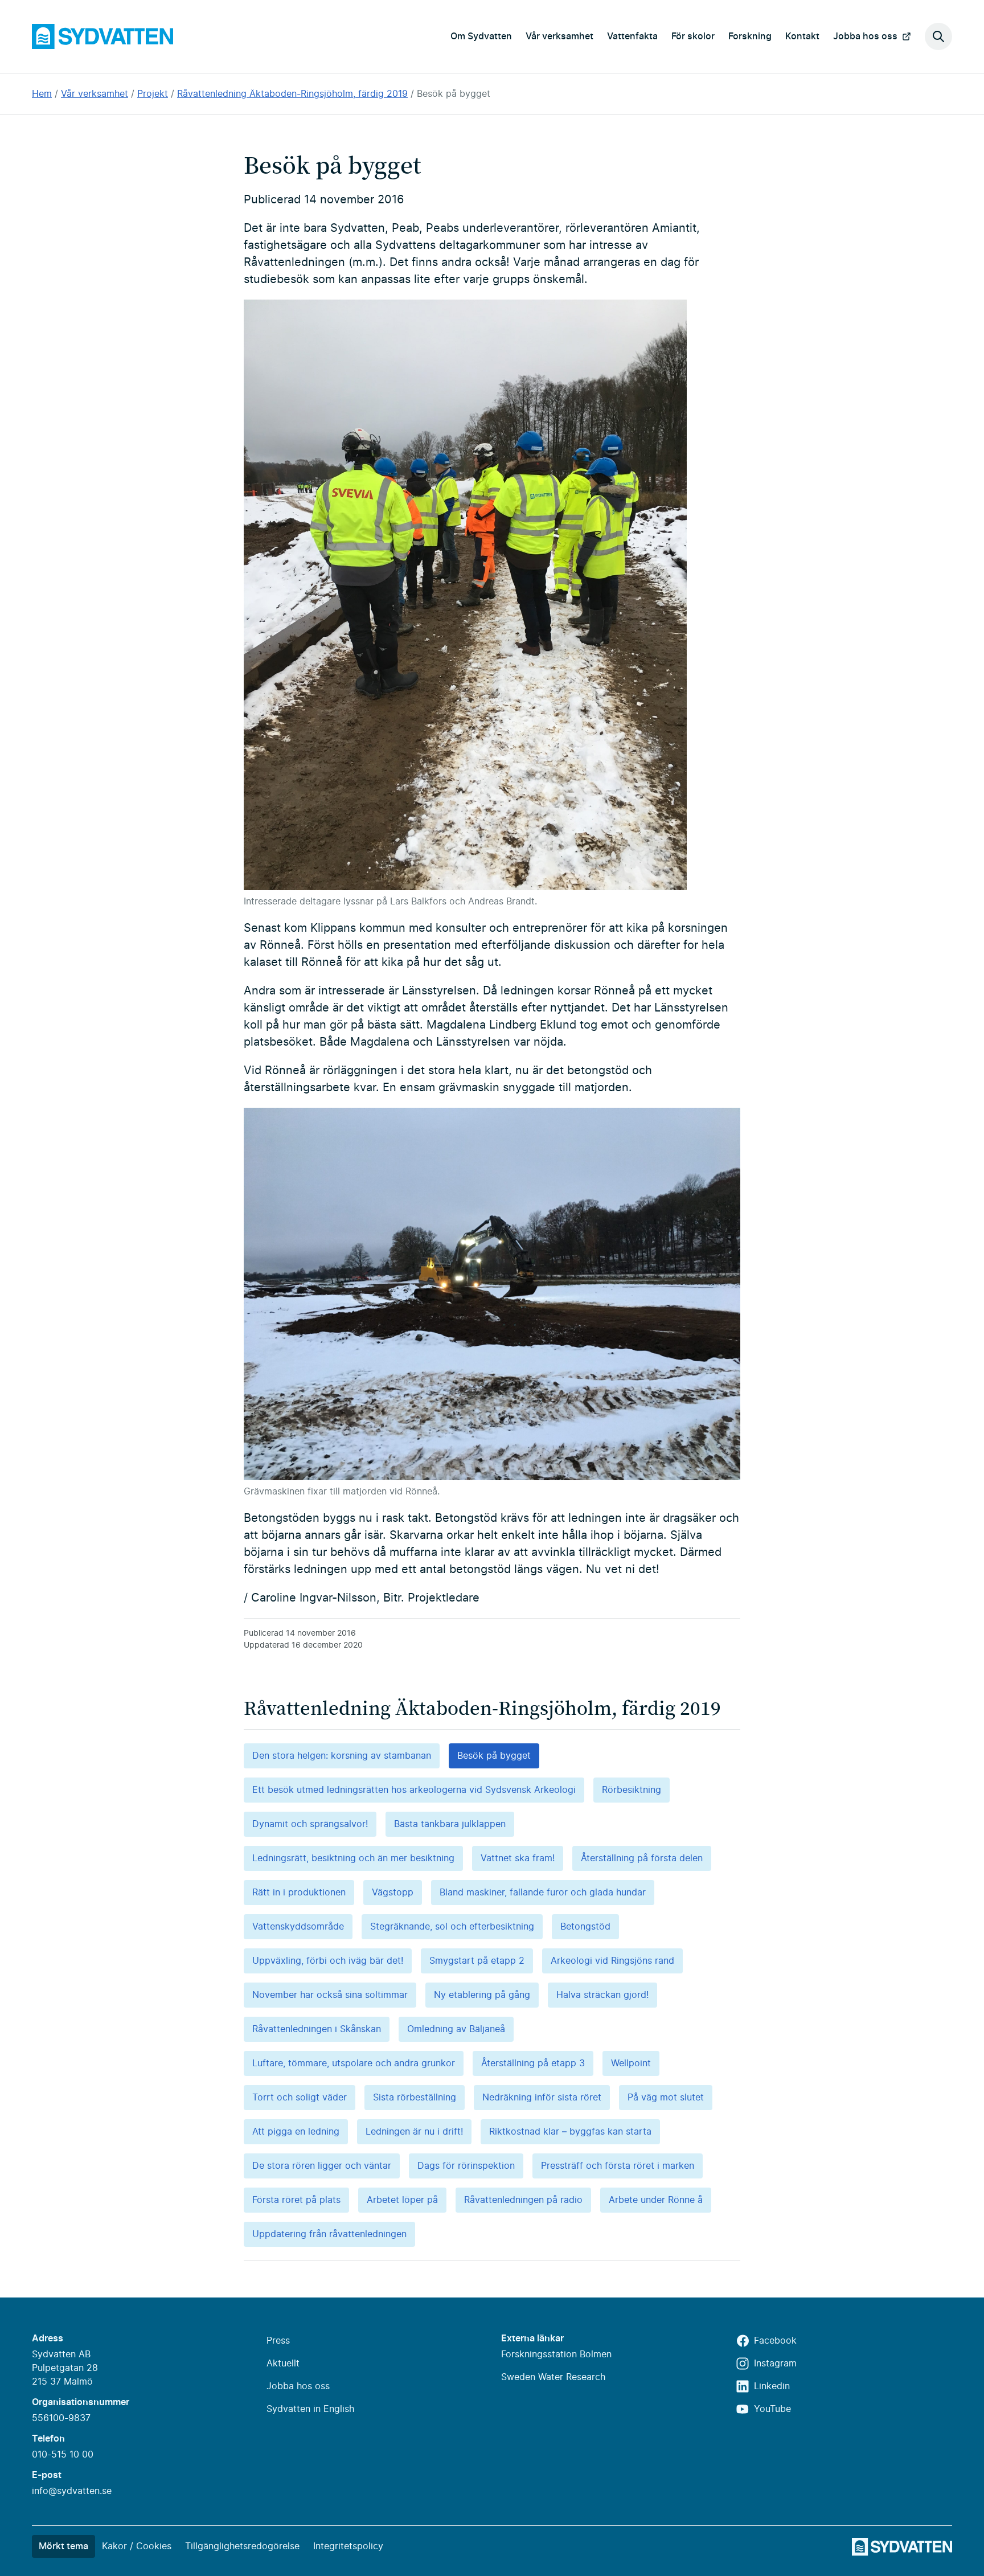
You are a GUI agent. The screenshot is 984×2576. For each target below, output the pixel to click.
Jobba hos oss (865, 36)
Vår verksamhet (559, 36)
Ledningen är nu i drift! (414, 2132)
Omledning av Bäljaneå (456, 2029)
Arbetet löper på (402, 2200)
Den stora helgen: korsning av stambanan (342, 1756)
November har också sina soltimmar (330, 1995)
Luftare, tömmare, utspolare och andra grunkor (354, 2063)
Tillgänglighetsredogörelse (242, 2546)
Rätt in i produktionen (299, 1893)
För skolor (693, 36)
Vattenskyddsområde (298, 1927)
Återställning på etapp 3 (533, 2063)
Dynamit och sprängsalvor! (310, 1824)
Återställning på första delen (642, 1858)
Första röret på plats (296, 2200)
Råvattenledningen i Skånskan (317, 2029)
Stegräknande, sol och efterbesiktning (452, 1927)
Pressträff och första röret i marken (618, 2166)
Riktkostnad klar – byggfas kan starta (570, 2132)
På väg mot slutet (666, 2098)
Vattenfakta (632, 36)
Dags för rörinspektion (466, 2166)
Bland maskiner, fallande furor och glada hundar (543, 1893)
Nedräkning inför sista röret (542, 2098)
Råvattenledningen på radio (523, 2200)
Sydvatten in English (310, 2409)
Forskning (750, 36)
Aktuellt (283, 2364)
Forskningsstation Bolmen (556, 2354)
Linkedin (772, 2386)
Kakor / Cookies (137, 2546)
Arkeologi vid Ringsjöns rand (612, 1961)
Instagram (775, 2364)
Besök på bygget (454, 94)
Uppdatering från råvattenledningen (329, 2234)
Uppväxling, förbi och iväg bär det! (328, 1961)
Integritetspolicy (348, 2546)
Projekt (153, 94)
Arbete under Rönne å (656, 2200)
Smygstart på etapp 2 (477, 1961)
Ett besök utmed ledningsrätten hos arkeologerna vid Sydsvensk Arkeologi (414, 1790)
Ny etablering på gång (482, 1995)
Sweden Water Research (553, 2377)
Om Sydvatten (481, 36)
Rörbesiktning (632, 1790)
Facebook (775, 2341)
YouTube (772, 2409)
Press (278, 2341)
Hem (42, 94)
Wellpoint (631, 2063)
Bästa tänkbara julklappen (450, 1824)
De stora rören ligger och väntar (322, 2166)
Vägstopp (393, 1893)
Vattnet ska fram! (518, 1858)
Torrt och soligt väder (300, 2098)
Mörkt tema (63, 2546)
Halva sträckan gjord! (602, 1995)
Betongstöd (585, 1927)
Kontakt (802, 36)
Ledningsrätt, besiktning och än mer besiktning (353, 1858)
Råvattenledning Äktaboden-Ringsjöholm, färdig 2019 (292, 94)
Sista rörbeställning (415, 2098)
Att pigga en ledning (296, 2132)
